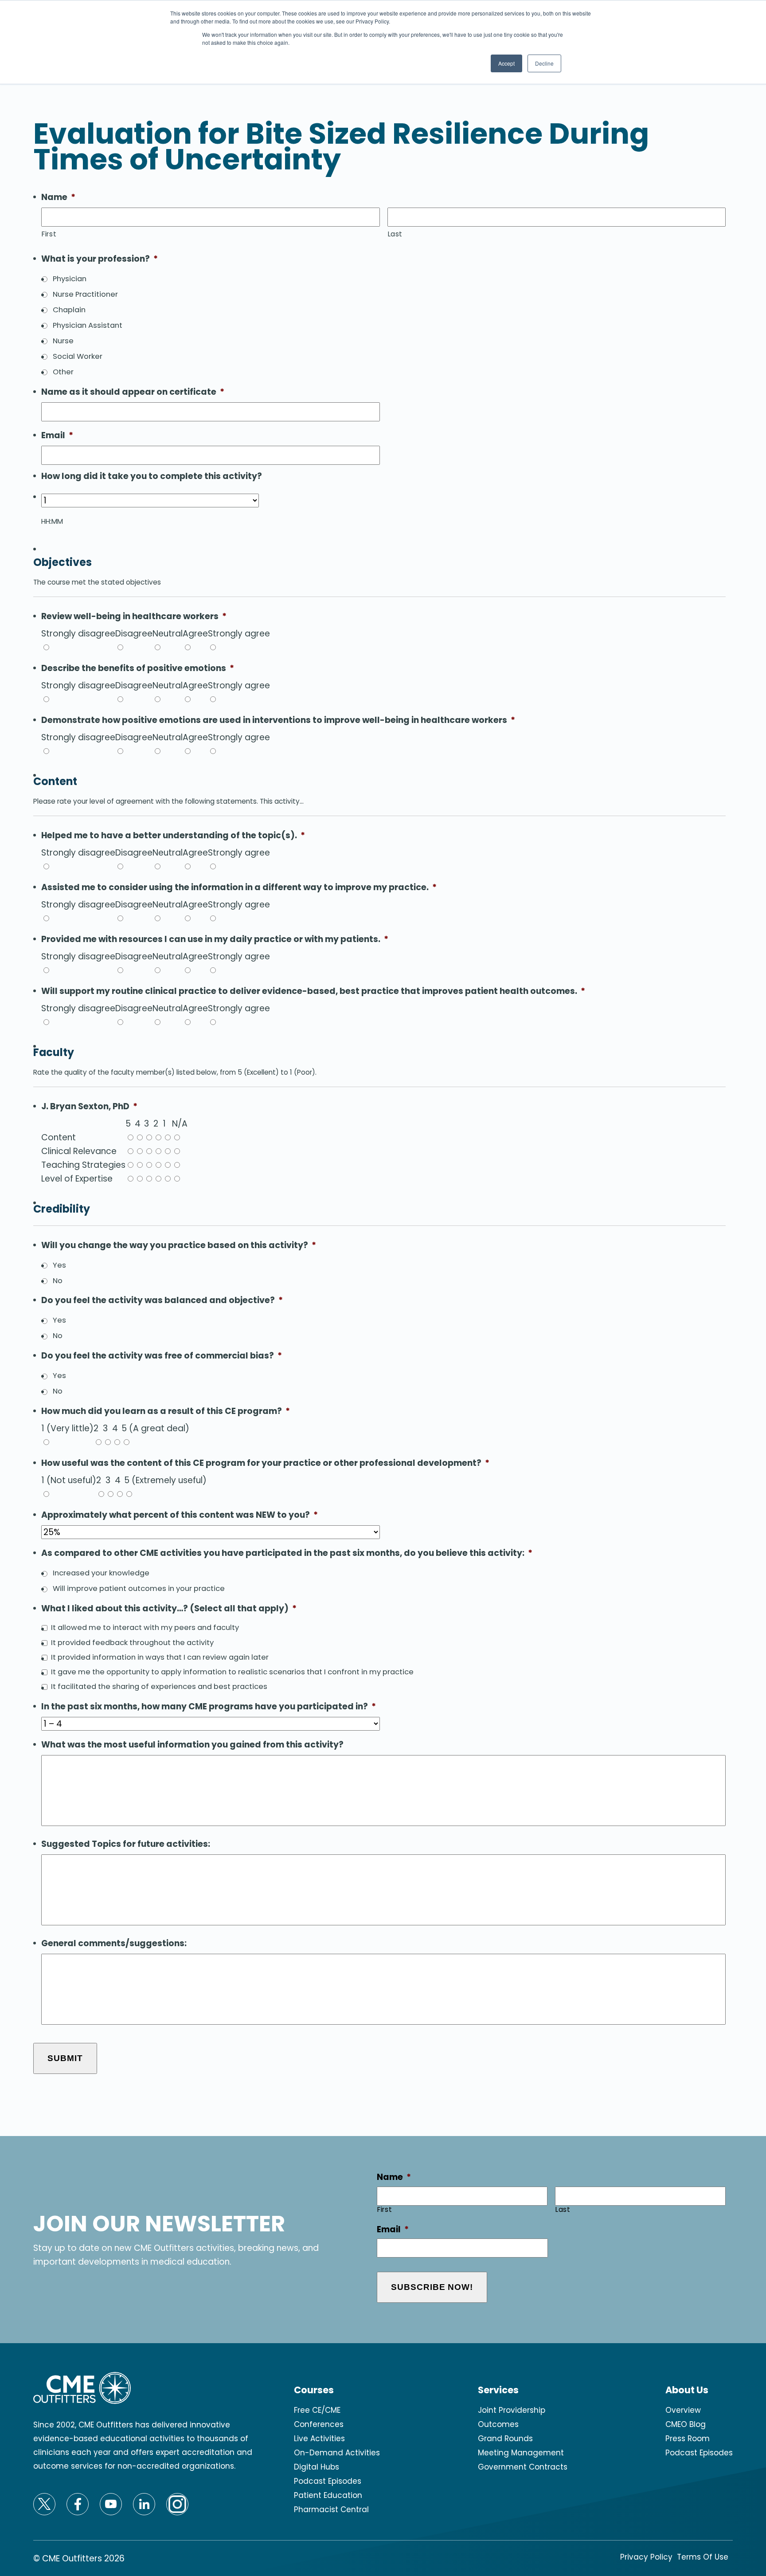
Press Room (688, 2439)
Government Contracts (523, 2467)
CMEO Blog (686, 2424)
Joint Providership (512, 2410)
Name (58, 198)
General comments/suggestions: (114, 1944)
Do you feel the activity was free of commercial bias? (162, 1356)
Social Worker (78, 356)
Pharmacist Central (331, 2509)
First (49, 234)
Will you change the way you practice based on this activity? (179, 1246)
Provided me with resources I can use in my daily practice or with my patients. (215, 940)
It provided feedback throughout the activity (132, 1643)
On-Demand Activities (337, 2453)
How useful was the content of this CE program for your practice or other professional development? (265, 1463)
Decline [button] (544, 63)
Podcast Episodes (328, 2481)
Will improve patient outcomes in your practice (139, 1588)
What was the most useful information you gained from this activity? (192, 1745)
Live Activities (319, 2439)
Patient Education (328, 2495)
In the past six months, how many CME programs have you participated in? (209, 1707)
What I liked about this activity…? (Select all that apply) (169, 1609)
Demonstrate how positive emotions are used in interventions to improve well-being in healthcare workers (278, 721)
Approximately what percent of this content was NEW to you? (180, 1515)
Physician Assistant (88, 325)
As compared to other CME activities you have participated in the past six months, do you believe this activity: (287, 1553)
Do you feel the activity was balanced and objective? (162, 1301)
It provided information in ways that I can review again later (160, 1657)
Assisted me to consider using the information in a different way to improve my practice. (239, 888)
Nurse (63, 341)
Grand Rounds (505, 2439)
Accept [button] (506, 63)
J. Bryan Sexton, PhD (89, 1107)
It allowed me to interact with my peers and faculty (145, 1628)
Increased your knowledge (101, 1573)
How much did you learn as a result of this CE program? (166, 1412)
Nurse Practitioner (85, 294)
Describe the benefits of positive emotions (138, 669)
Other (63, 372)
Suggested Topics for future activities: (126, 1844)
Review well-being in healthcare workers (134, 617)
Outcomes (498, 2424)
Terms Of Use (703, 2557)
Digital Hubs (317, 2467)
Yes (59, 1265)
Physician (70, 279)
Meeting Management (521, 2453)
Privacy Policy (646, 2557)
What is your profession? (100, 259)
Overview (683, 2410)
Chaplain (69, 310)
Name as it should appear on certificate (133, 392)
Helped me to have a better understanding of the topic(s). (173, 836)
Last (395, 234)
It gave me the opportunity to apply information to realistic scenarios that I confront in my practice (232, 1672)
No (58, 1281)
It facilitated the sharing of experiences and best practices (159, 1687)
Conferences (319, 2424)
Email (57, 436)
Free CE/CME (317, 2410)
